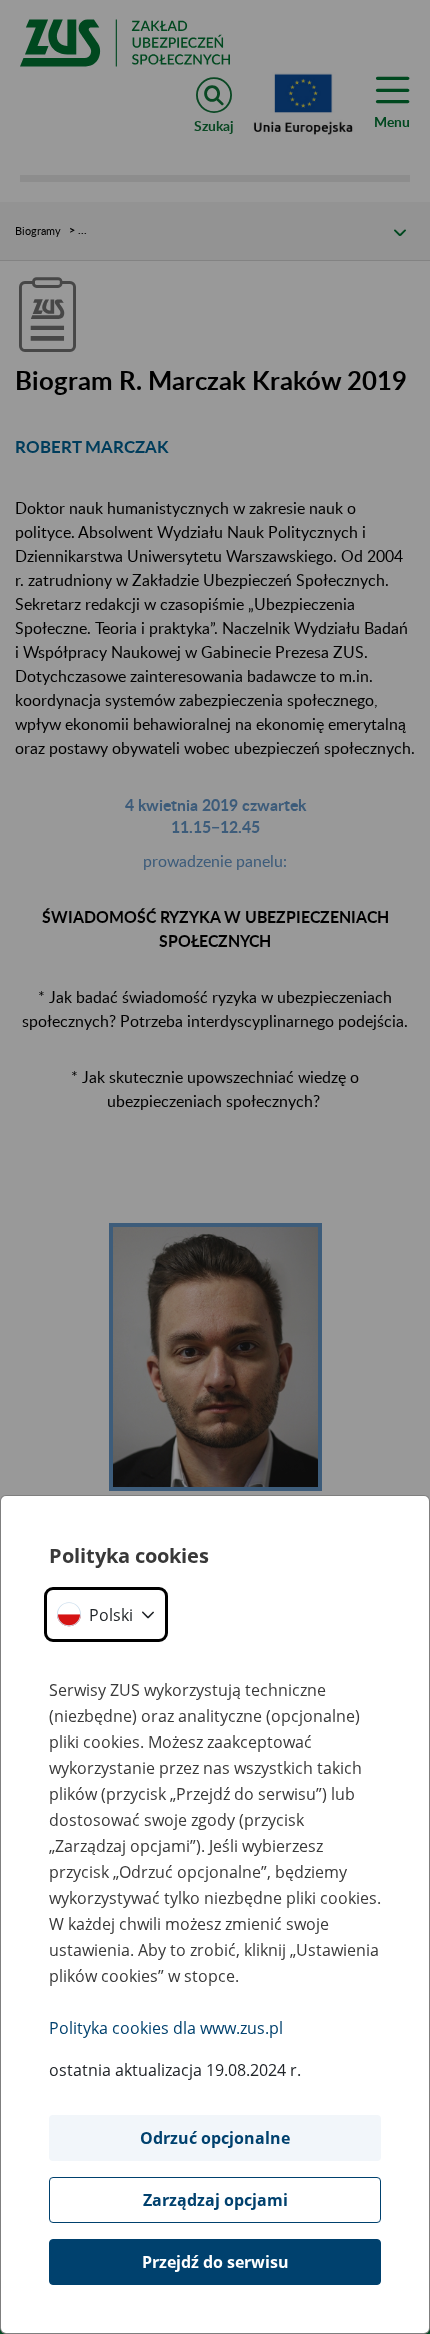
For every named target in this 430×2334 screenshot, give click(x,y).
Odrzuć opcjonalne (215, 2138)
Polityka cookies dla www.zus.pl (166, 2028)
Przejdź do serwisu (215, 2262)
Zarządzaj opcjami (215, 2200)
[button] (106, 1614)
